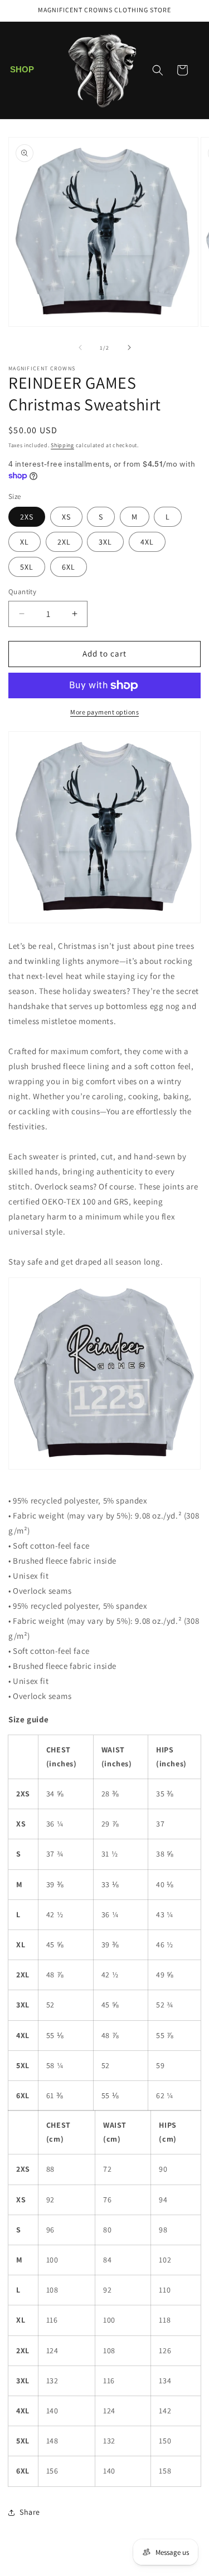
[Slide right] (129, 347)
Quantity (22, 592)
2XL (64, 542)
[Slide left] (80, 347)
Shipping (62, 445)
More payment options (104, 712)
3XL (105, 542)
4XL (147, 542)
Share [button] (30, 2512)
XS (66, 517)
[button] (22, 70)
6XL (69, 567)
